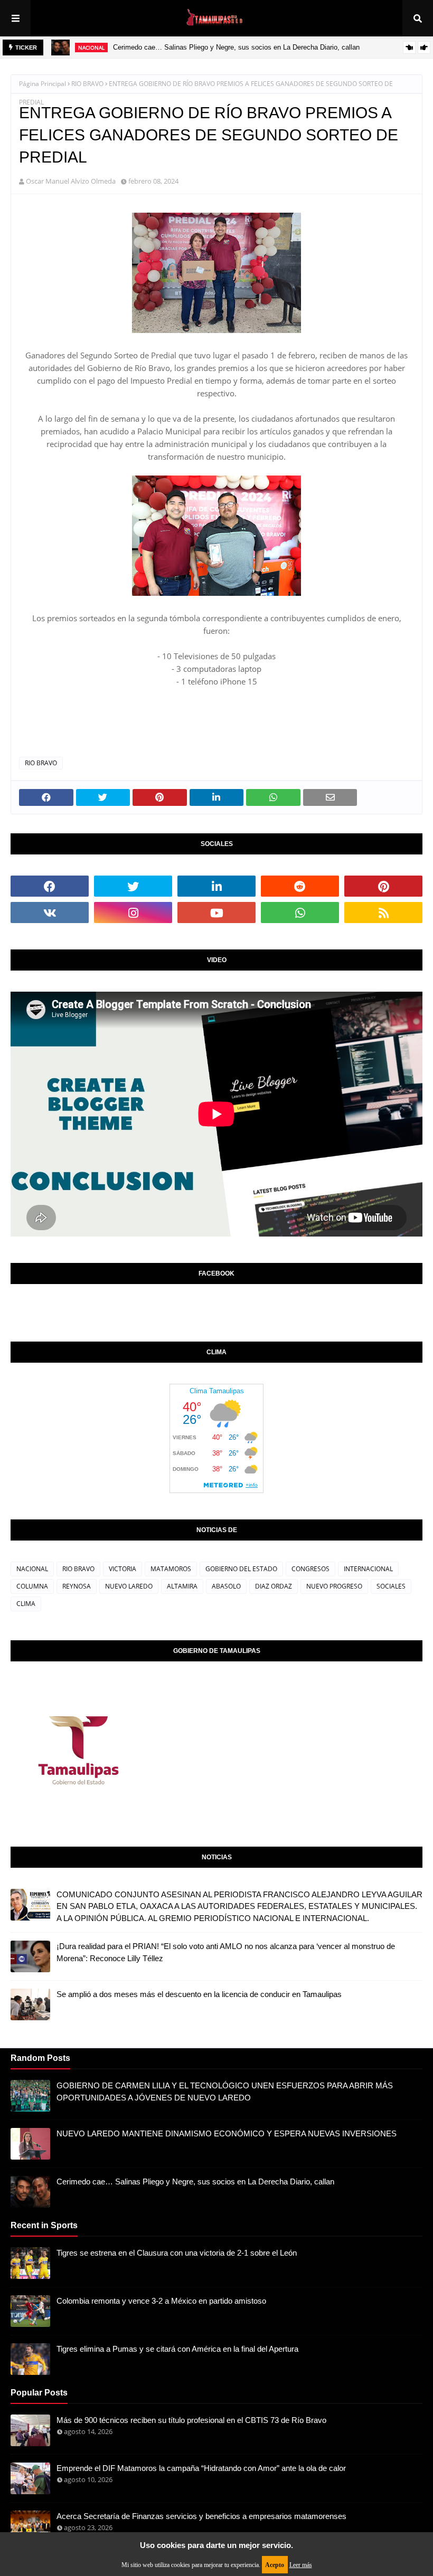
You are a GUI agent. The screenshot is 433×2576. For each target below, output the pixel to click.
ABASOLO (226, 1586)
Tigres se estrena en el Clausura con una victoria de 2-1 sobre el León (177, 2253)
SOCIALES (391, 1586)
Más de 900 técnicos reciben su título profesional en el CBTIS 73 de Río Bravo (191, 2420)
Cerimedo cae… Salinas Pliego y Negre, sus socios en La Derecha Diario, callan (236, 47)
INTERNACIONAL (368, 1569)
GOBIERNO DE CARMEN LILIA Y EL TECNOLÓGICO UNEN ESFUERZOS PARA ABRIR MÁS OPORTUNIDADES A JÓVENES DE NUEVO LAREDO (225, 2092)
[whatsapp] (300, 912)
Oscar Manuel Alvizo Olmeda (71, 181)
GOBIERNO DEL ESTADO (241, 1569)
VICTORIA (123, 1569)
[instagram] (133, 912)
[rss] (383, 912)
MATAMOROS (171, 1569)
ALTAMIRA (182, 1586)
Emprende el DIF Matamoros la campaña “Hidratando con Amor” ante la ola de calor (201, 2468)
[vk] (50, 912)
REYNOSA (77, 1586)
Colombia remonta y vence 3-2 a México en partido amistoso (161, 2301)
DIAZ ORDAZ (274, 1586)
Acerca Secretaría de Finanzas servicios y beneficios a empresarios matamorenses (201, 2516)
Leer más (301, 2565)
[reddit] (300, 886)
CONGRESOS (310, 1569)
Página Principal (43, 84)
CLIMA (26, 1604)
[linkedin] (216, 886)
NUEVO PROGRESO (334, 1586)
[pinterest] (383, 886)
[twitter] (133, 886)
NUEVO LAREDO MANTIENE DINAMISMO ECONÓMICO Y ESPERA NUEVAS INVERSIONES (227, 2133)
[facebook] (50, 886)
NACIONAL (32, 1569)
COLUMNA (32, 1586)
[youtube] (216, 912)
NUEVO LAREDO (129, 1586)
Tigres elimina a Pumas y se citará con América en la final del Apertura (177, 2349)
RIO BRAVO (87, 84)
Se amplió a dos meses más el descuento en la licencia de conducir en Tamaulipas (199, 1994)
